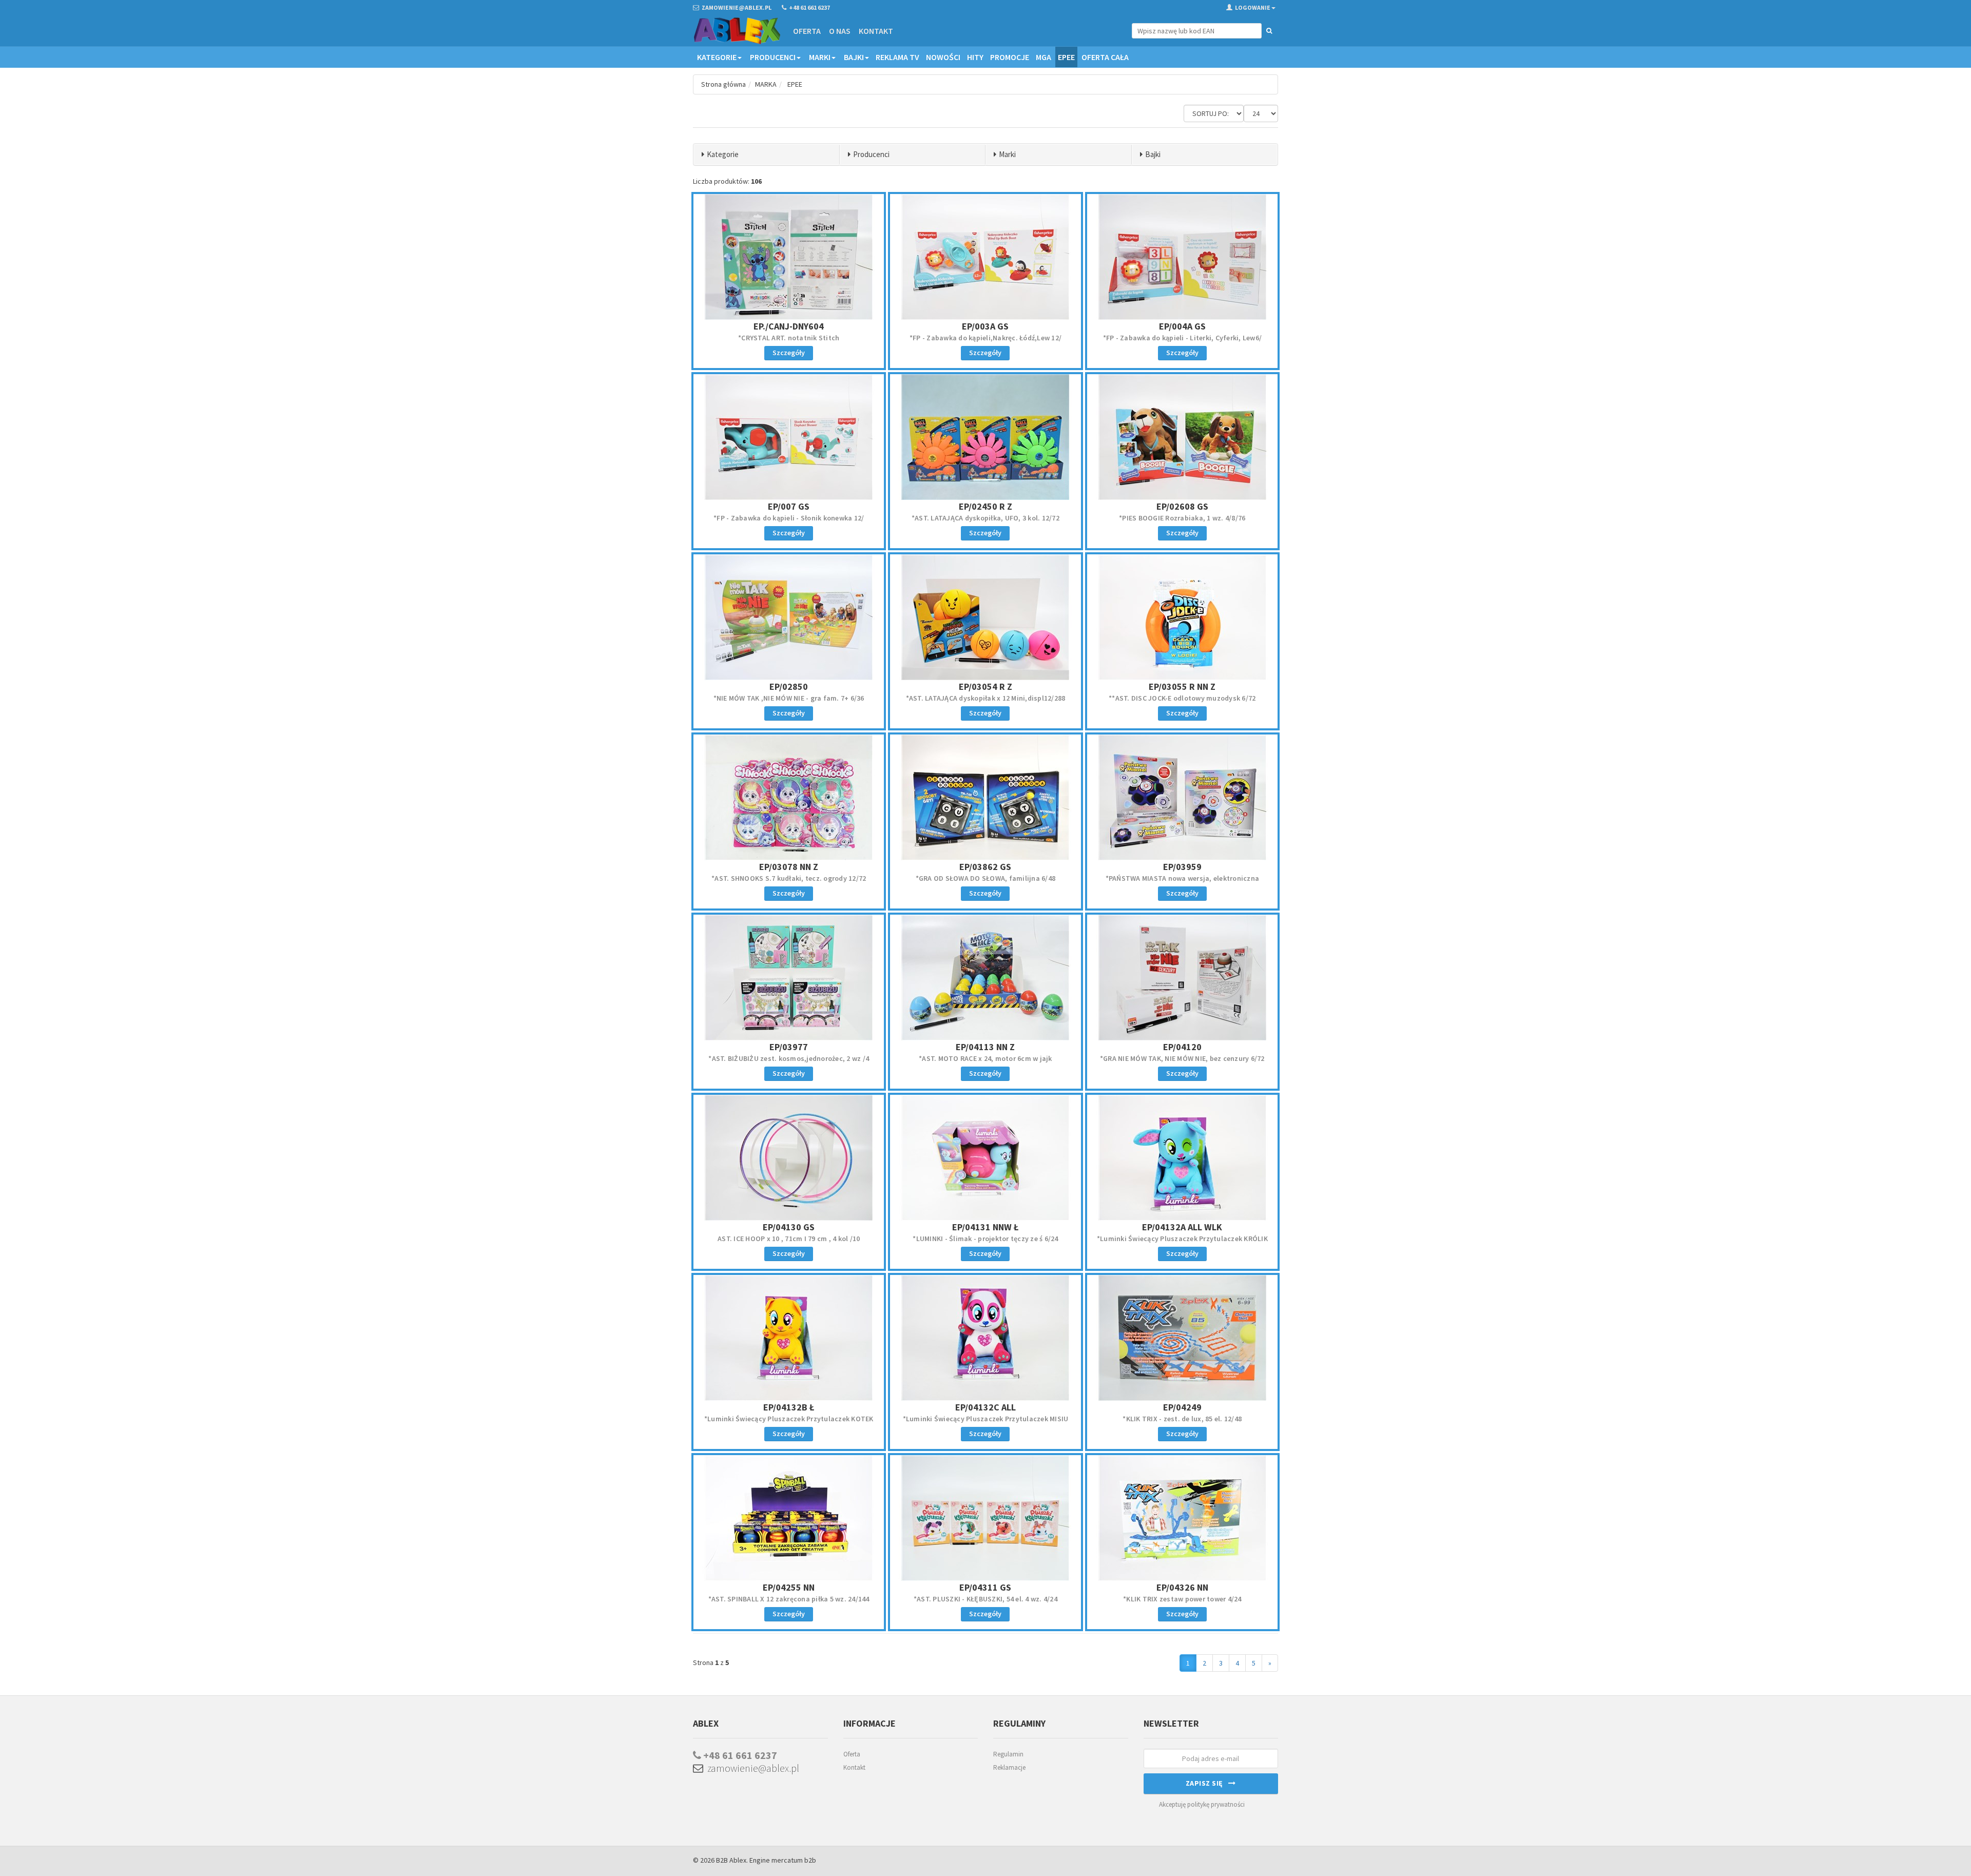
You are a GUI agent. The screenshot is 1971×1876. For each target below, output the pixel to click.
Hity (975, 57)
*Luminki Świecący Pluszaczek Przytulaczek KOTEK (789, 1419)
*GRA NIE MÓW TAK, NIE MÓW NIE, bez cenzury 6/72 (1182, 1058)
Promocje (1010, 57)
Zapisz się (1207, 1783)
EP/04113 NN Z (985, 1047)
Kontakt (876, 31)
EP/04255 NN (789, 1587)
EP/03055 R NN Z (1182, 686)
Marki (820, 57)
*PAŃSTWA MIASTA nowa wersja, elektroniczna (1183, 878)
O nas (840, 31)
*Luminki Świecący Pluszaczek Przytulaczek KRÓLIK (1182, 1239)
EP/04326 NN (1182, 1587)
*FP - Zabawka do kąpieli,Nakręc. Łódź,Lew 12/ (985, 338)
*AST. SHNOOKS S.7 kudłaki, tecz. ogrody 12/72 (789, 878)
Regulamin (1008, 1754)
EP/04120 (1182, 1047)
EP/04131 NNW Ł (985, 1227)
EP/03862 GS (985, 867)
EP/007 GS (789, 506)
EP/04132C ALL (985, 1407)
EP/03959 (1182, 867)
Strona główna (723, 84)
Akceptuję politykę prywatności (1202, 1804)
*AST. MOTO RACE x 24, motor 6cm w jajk (985, 1058)
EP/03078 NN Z (789, 867)
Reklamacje (1009, 1767)
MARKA (766, 84)
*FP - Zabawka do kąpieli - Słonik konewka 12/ (789, 518)
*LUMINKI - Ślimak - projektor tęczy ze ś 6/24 (985, 1239)
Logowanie (1253, 7)
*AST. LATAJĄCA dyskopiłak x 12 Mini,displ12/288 (986, 698)
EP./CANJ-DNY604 (789, 326)
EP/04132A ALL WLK (1182, 1227)
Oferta (807, 31)
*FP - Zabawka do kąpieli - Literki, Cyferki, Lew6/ (1183, 338)
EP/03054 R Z (985, 686)
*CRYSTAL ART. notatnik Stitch (789, 338)
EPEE (1066, 57)
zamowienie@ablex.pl (751, 1768)
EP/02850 (789, 686)
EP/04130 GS (789, 1227)
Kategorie (717, 57)
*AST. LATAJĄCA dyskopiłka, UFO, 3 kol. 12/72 (985, 518)
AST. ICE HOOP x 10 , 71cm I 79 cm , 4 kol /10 (789, 1239)
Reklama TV (897, 57)
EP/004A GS (1182, 326)
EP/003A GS (985, 326)
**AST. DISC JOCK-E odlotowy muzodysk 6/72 (1182, 698)
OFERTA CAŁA (1105, 57)
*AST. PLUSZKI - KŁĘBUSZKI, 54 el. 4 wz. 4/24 (985, 1599)
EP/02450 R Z (985, 506)
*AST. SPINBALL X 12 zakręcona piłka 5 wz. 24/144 (789, 1599)
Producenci (773, 57)
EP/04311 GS (985, 1587)
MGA (1044, 57)
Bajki (854, 57)
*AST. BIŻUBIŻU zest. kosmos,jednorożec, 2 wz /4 (789, 1058)
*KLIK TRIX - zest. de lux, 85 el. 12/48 (1182, 1419)
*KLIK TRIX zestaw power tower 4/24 (1182, 1599)
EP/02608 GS (1182, 506)
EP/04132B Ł (789, 1407)
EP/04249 (1182, 1407)
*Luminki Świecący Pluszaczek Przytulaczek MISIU (986, 1419)
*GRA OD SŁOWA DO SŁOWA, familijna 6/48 (986, 878)
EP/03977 (789, 1047)
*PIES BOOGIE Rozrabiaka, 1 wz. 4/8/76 (1182, 518)
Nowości (943, 57)
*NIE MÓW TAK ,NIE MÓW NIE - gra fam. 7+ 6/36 (789, 698)
